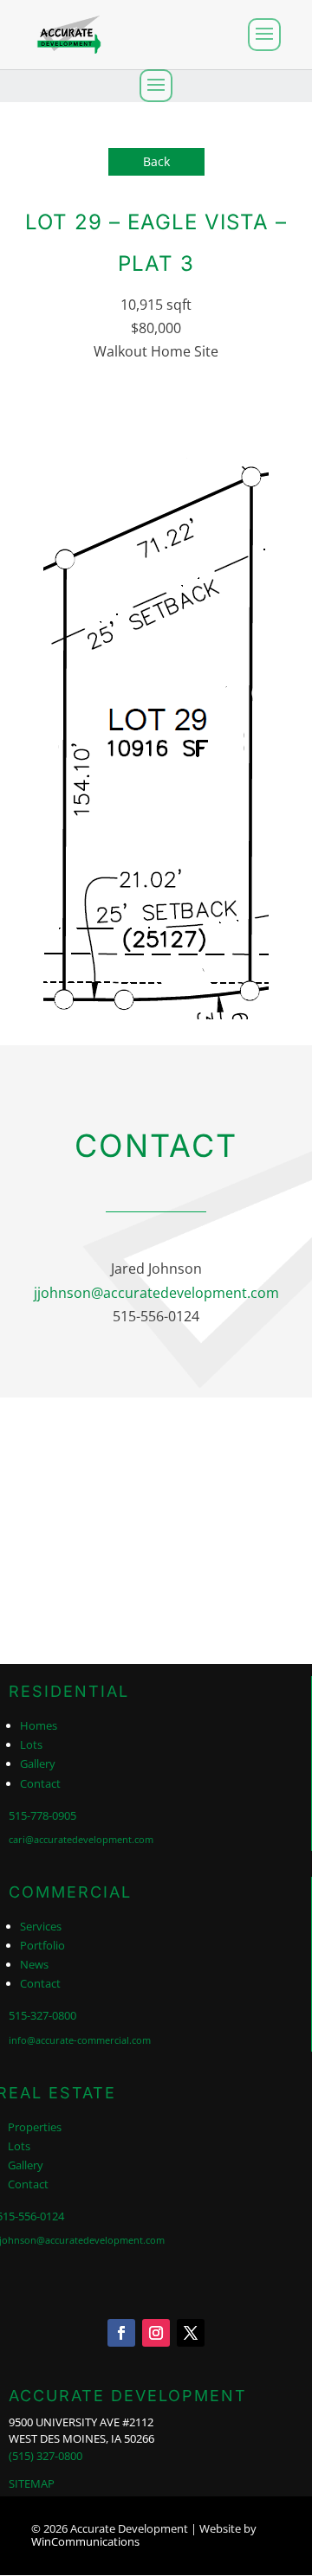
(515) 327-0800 (45, 2456)
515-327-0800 (42, 2015)
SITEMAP (32, 2483)
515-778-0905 (42, 1815)
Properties (35, 2127)
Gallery (38, 1763)
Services (41, 1926)
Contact (40, 1783)
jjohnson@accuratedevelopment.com (156, 1293)
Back (156, 161)
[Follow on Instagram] (156, 2333)
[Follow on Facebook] (121, 2333)
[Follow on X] (191, 2333)
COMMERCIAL (70, 1892)
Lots (31, 1744)
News (34, 1964)
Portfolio (42, 1945)
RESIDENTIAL (69, 1691)
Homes (39, 1725)
